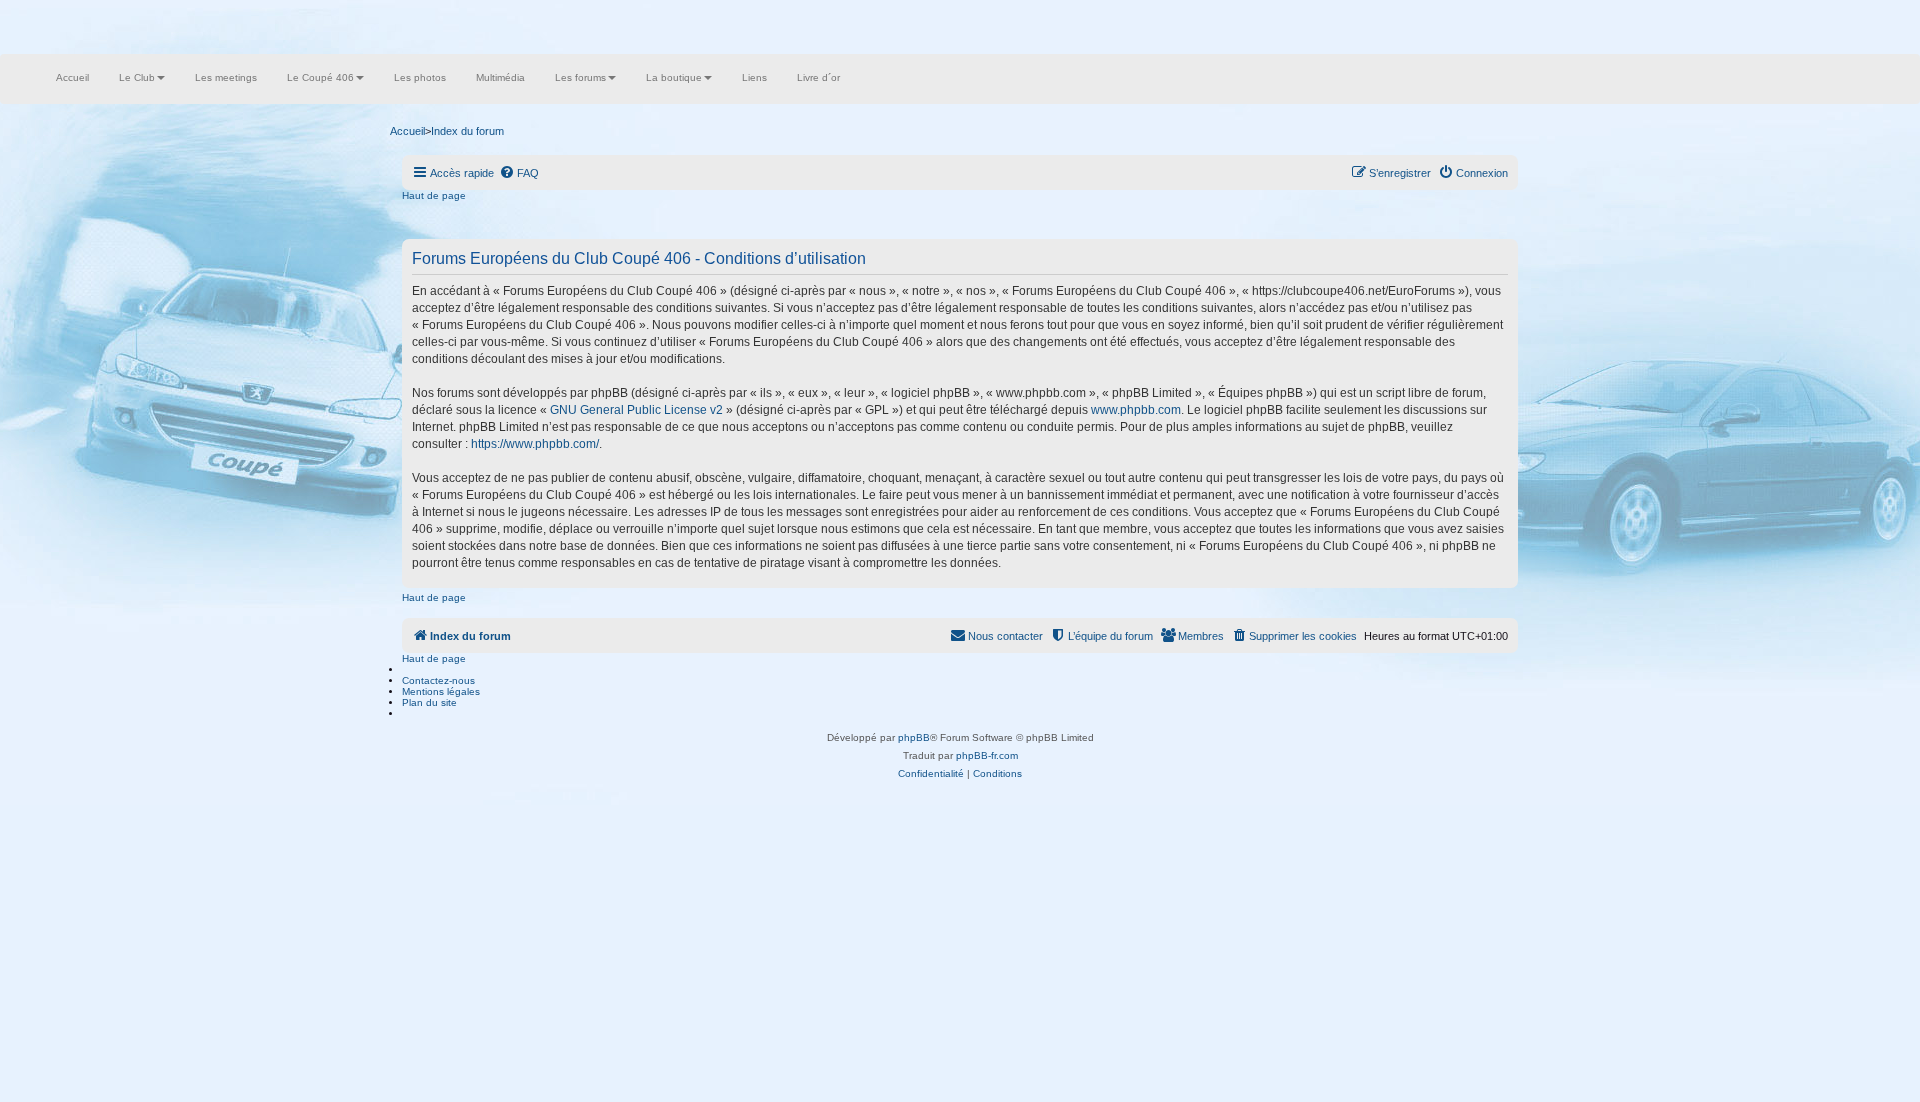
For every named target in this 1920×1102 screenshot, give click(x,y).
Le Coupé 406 (320, 77)
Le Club (137, 77)
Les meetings (226, 77)
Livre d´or (818, 77)
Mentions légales (441, 691)
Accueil (72, 77)
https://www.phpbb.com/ (535, 444)
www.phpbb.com (1136, 410)
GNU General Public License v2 (636, 410)
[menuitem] (519, 173)
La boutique (674, 77)
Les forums (580, 77)
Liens (754, 77)
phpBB (914, 737)
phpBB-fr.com (987, 755)
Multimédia (500, 77)
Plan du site (429, 702)
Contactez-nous (438, 680)
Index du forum (467, 131)
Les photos (420, 77)
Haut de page (434, 195)
